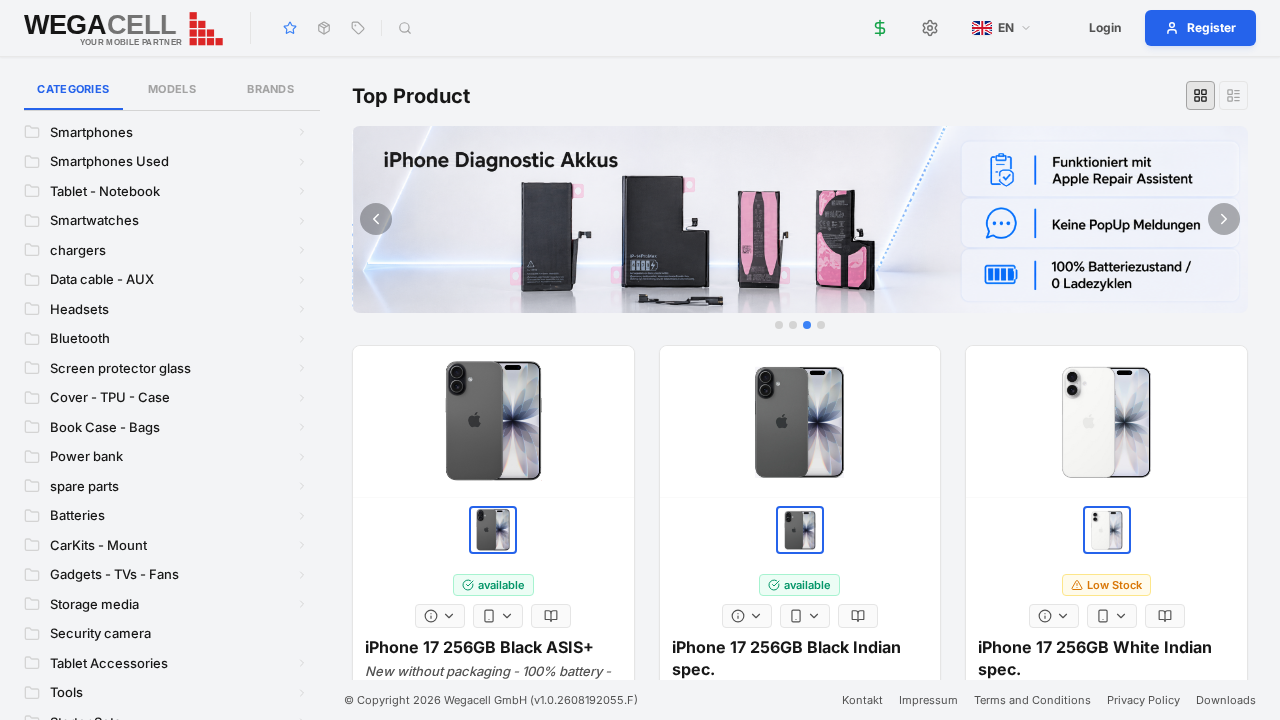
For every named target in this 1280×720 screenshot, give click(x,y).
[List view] (1233, 95)
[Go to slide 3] (807, 325)
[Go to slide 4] (821, 325)
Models (172, 89)
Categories (73, 89)
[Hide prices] (880, 28)
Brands (270, 89)
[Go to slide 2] (793, 325)
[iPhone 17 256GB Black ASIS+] (493, 422)
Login (1105, 27)
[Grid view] (1200, 95)
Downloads (1226, 700)
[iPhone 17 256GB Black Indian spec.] (800, 422)
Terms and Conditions (1032, 700)
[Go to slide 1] (779, 325)
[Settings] (930, 28)
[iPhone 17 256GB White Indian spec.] (1106, 422)
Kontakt (862, 700)
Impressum (928, 700)
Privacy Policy (1143, 700)
